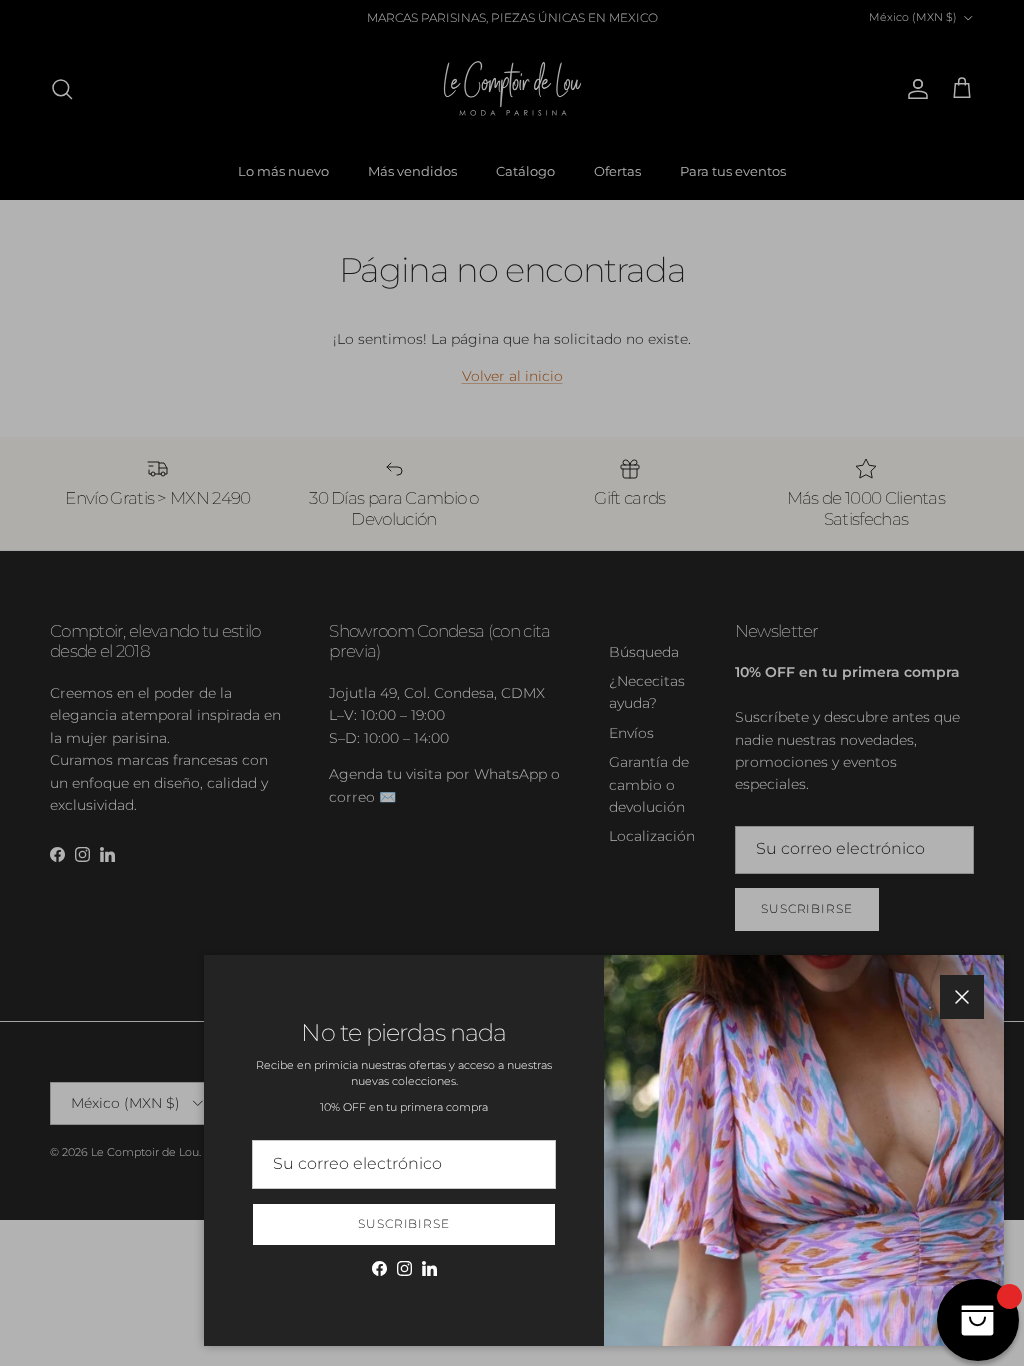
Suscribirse (404, 1223)
